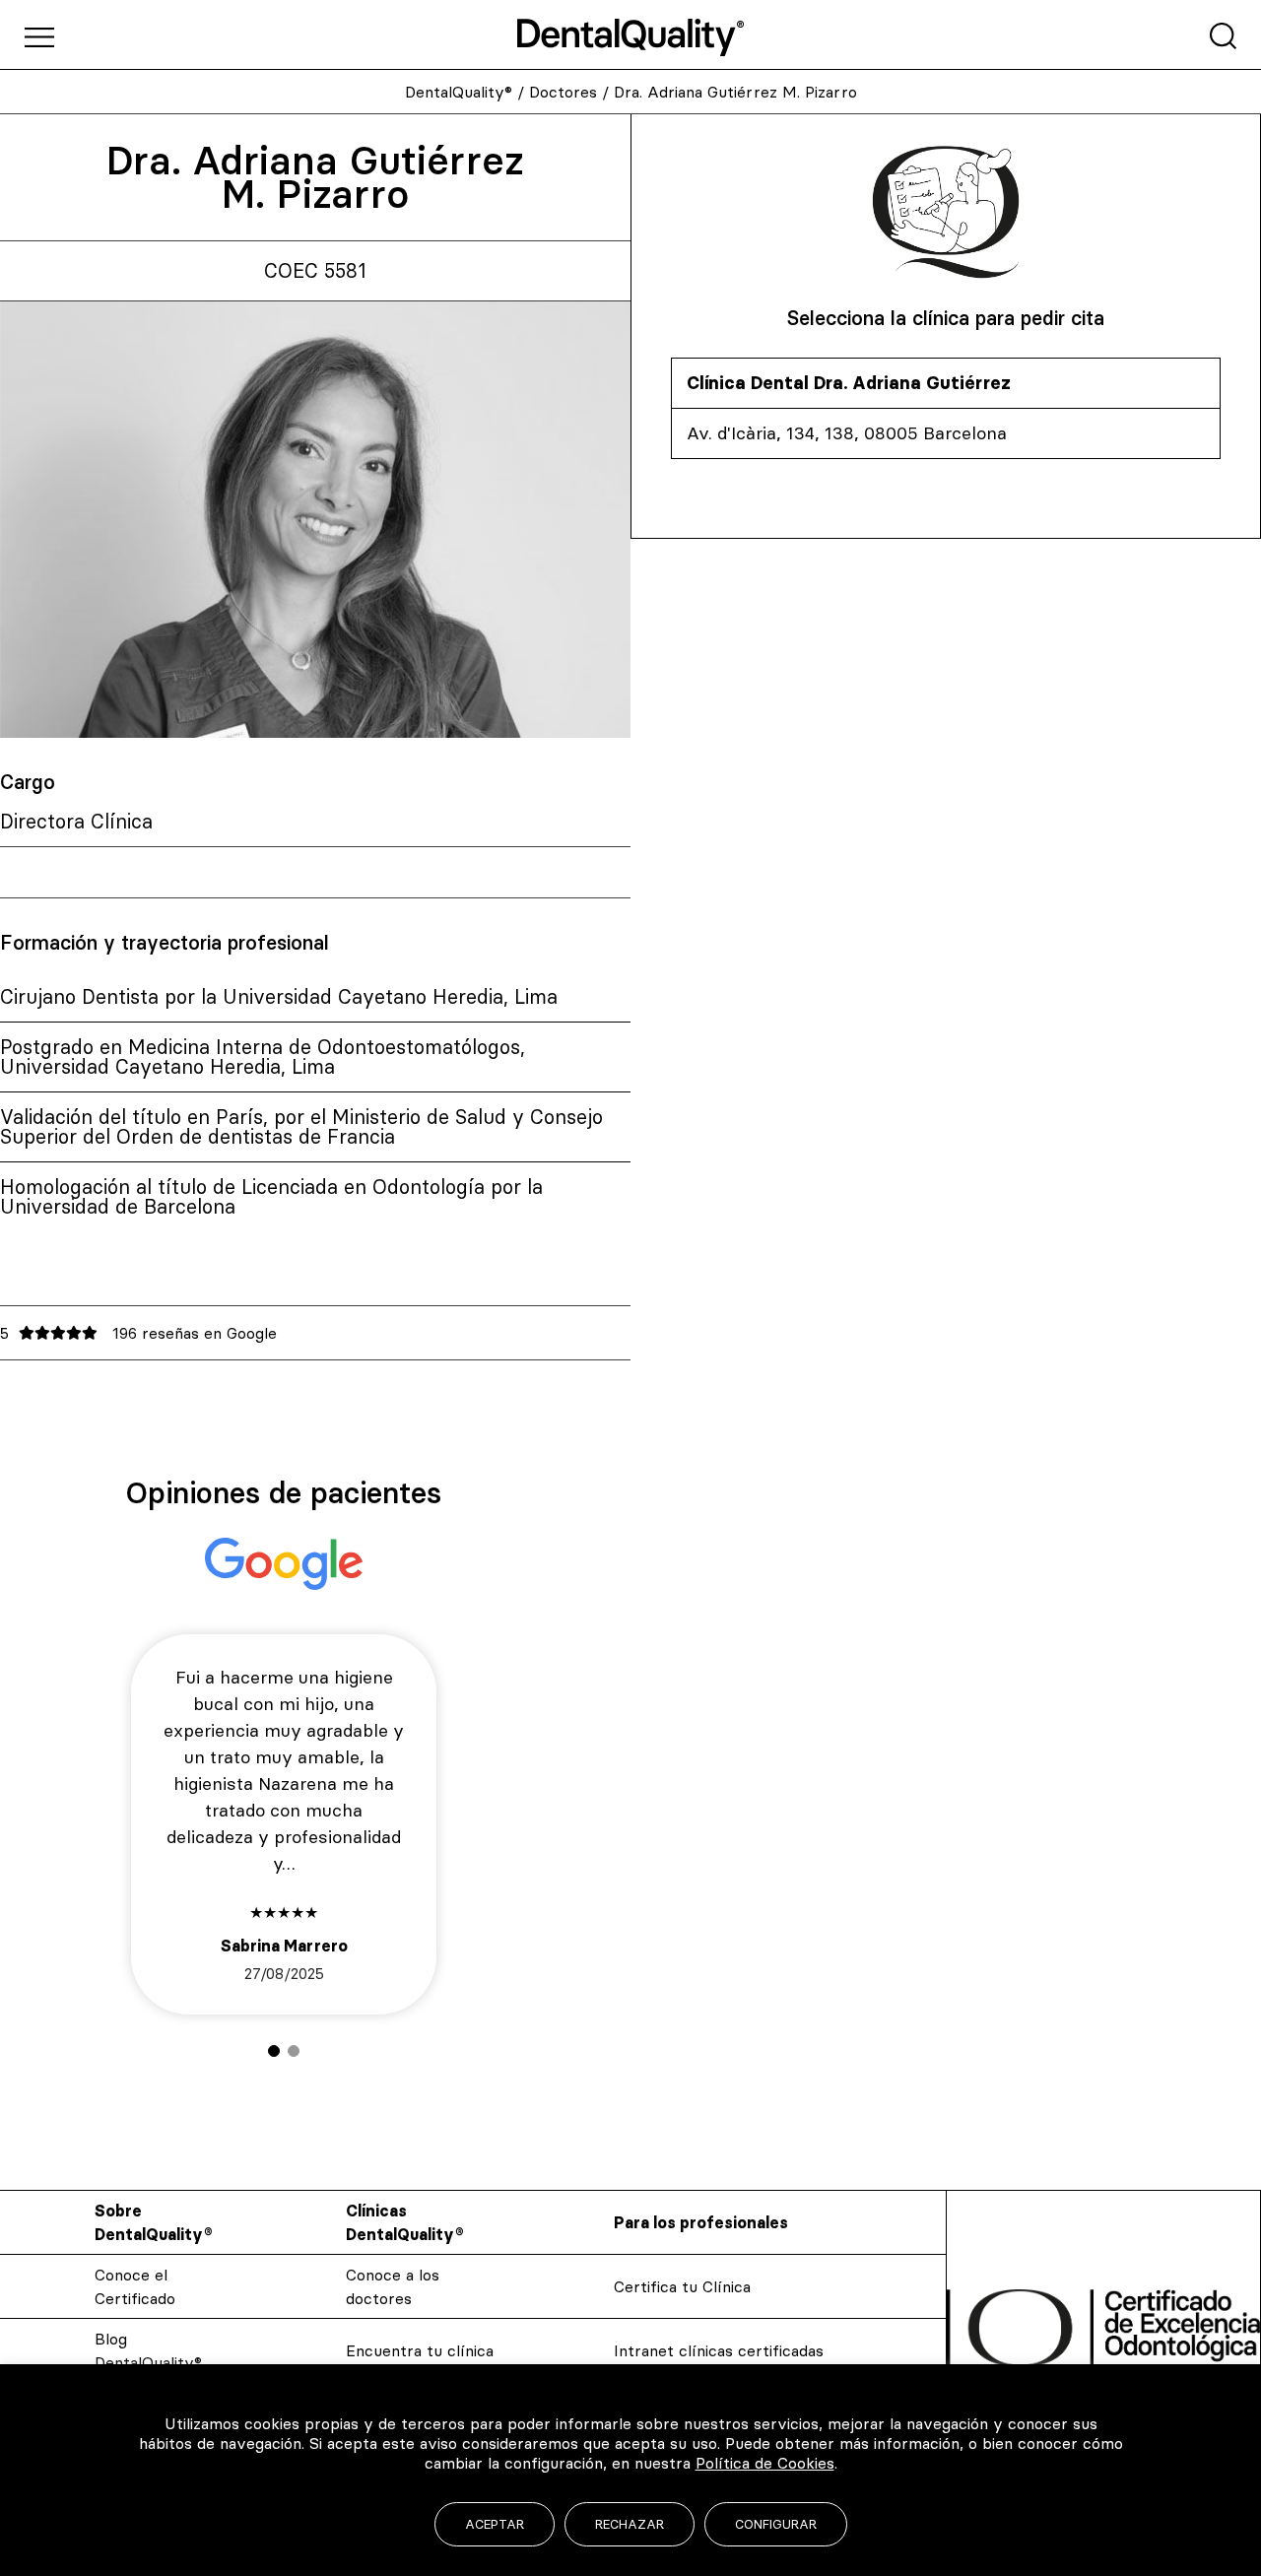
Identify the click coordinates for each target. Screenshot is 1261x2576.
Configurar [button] (776, 2524)
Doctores (563, 92)
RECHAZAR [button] (630, 2524)
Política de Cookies (765, 2463)
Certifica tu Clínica (682, 2286)
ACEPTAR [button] (495, 2524)
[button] (274, 2051)
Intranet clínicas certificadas (719, 2350)
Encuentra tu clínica (420, 2350)
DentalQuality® (459, 92)
